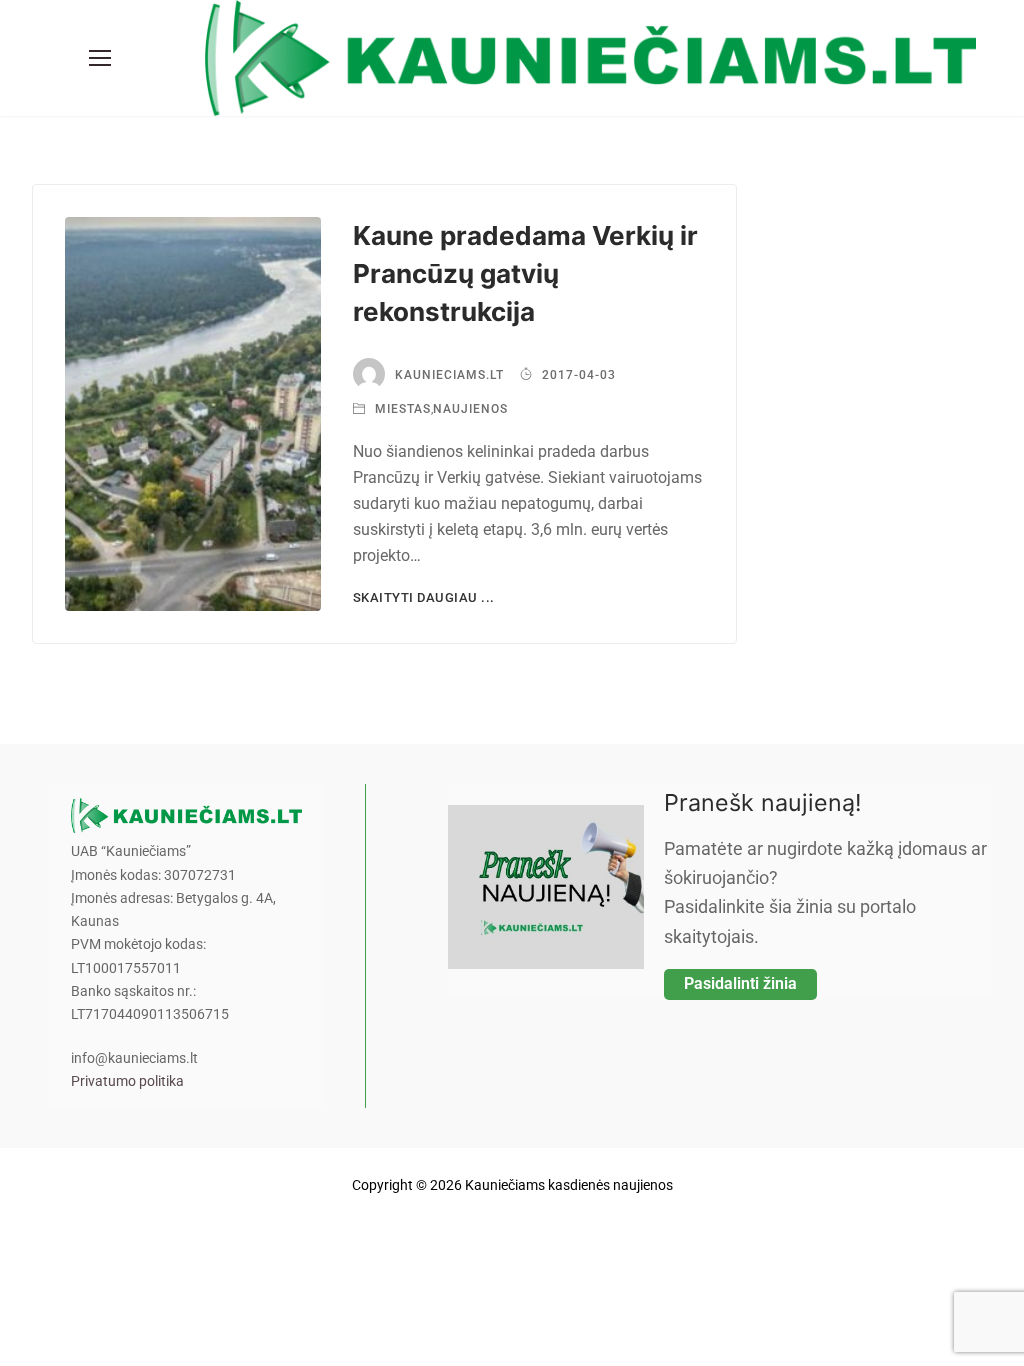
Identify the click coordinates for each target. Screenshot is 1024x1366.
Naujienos (470, 409)
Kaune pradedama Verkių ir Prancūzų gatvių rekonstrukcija (525, 273)
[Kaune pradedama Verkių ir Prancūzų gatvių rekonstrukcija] (193, 414)
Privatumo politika (127, 1081)
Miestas (401, 409)
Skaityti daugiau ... (424, 597)
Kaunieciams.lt (449, 375)
